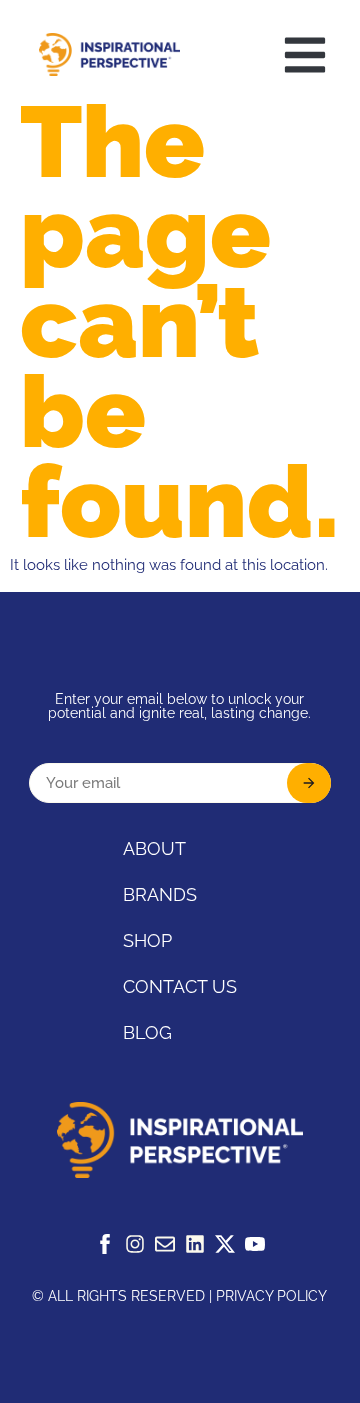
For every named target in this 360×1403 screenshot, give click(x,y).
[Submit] (309, 783)
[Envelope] (165, 1244)
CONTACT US (180, 986)
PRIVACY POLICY (271, 1296)
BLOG (147, 1032)
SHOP (147, 940)
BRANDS (160, 894)
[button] (304, 55)
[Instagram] (135, 1244)
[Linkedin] (195, 1244)
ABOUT (154, 848)
